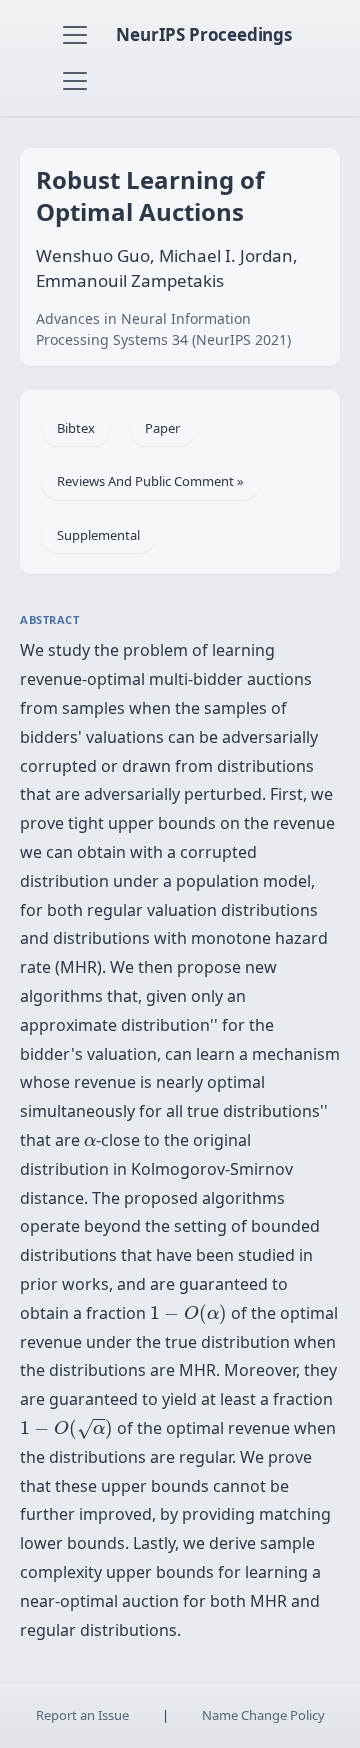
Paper (162, 428)
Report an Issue (82, 1715)
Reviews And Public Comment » (150, 481)
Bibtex (76, 428)
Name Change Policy (263, 1715)
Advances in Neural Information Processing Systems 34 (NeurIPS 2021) (163, 329)
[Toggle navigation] (75, 35)
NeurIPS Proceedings (204, 34)
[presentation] (90, 1142)
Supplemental (98, 535)
